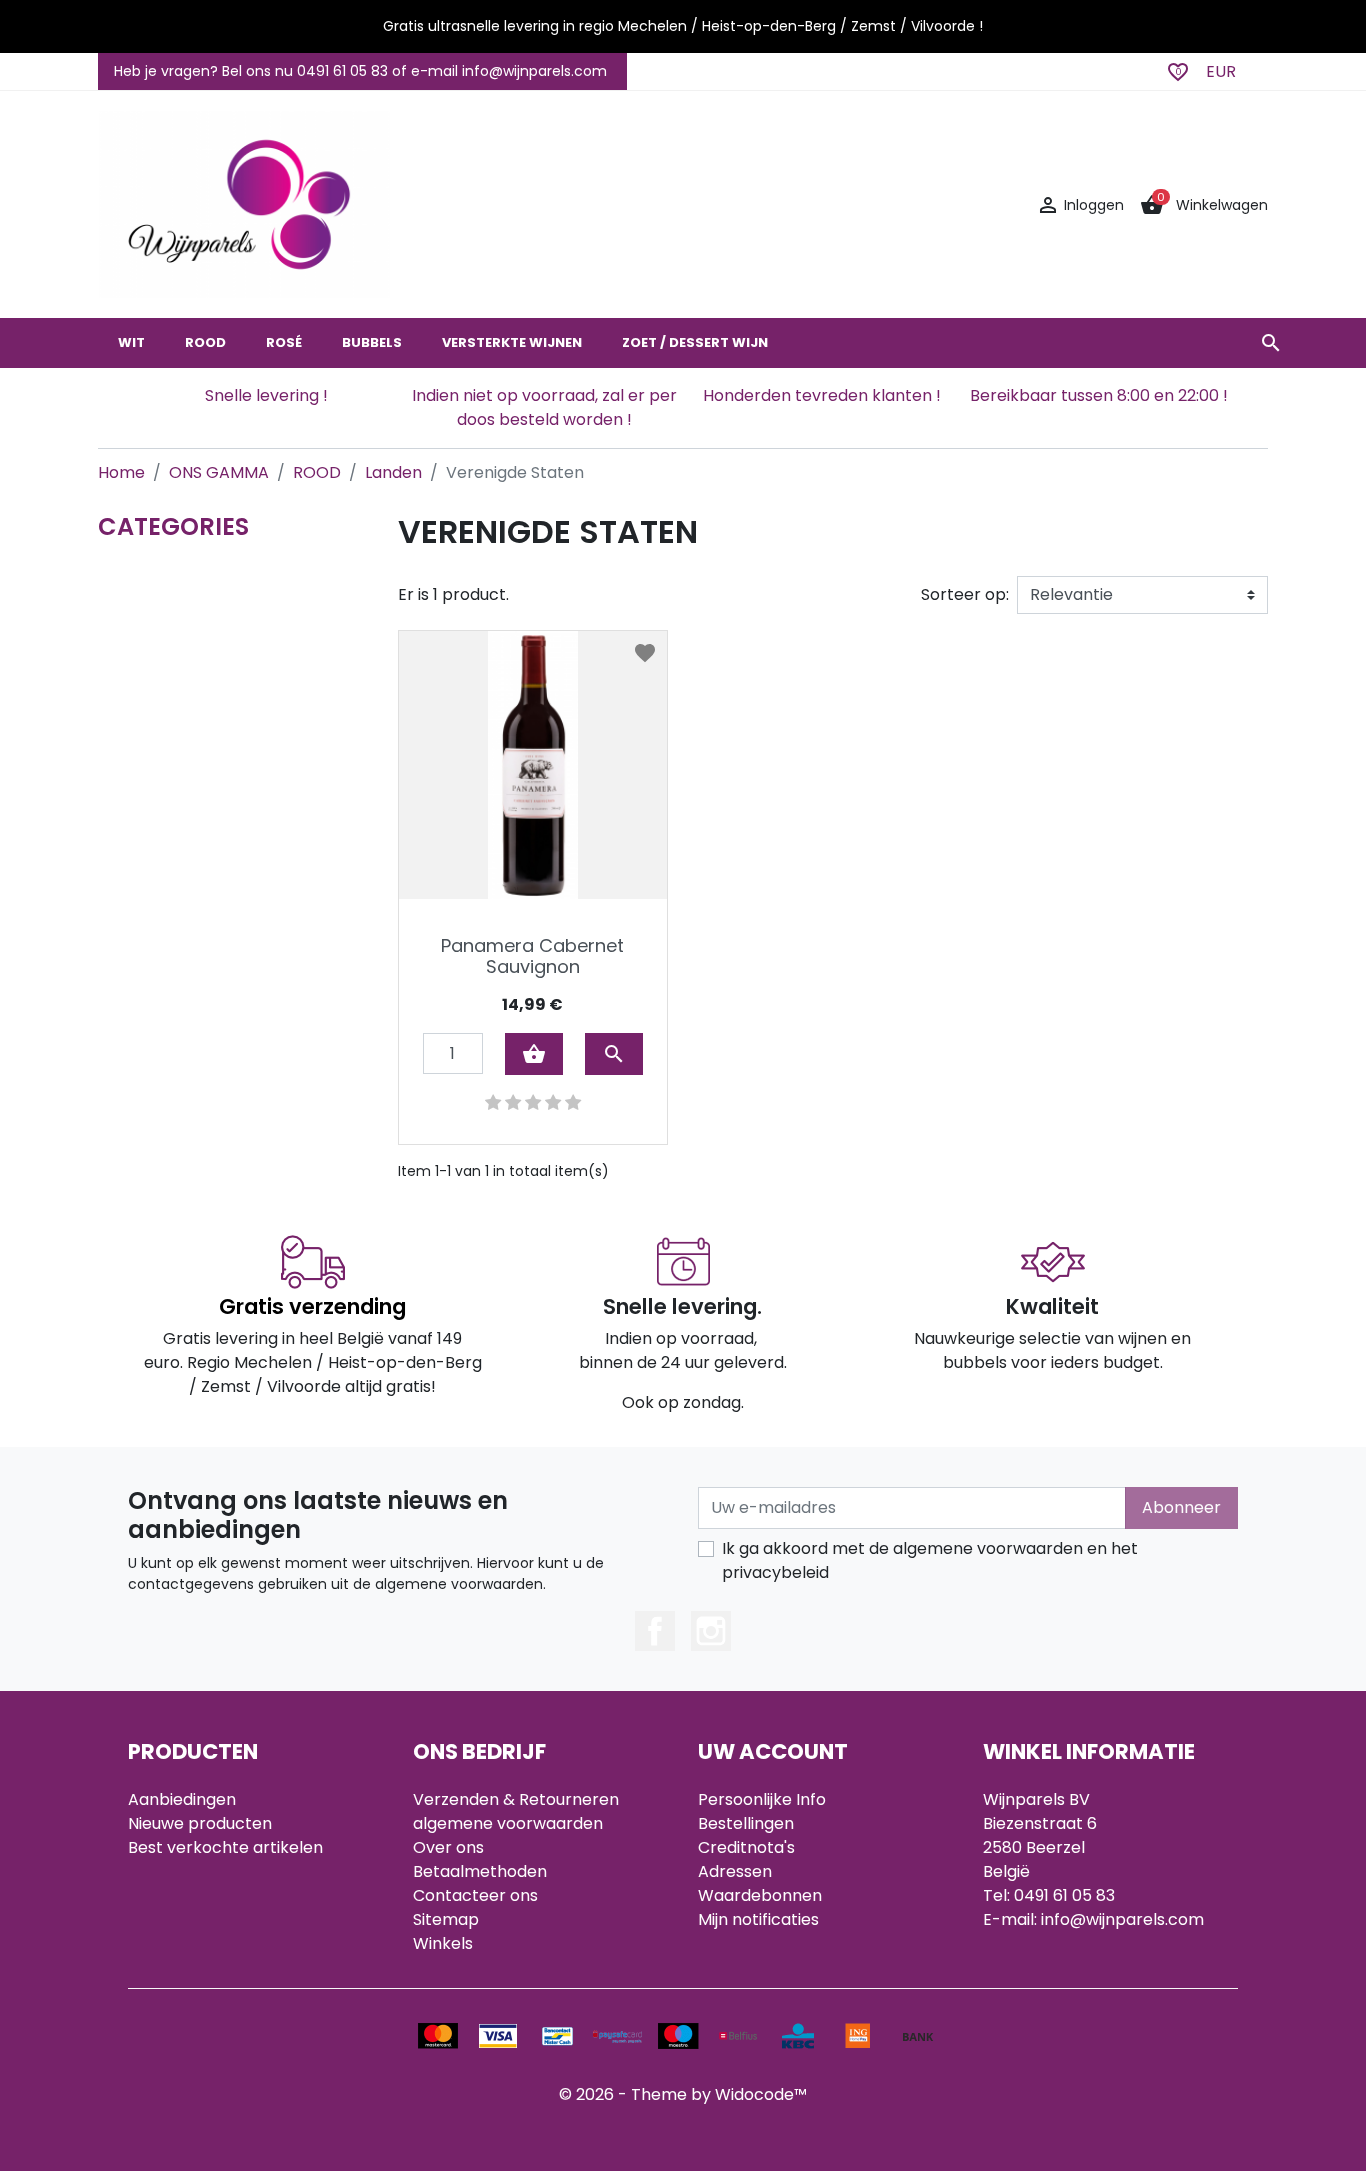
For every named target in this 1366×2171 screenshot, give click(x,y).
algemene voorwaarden (508, 1823)
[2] (513, 1103)
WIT (131, 342)
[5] (573, 1103)
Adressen (735, 1871)
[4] (553, 1103)
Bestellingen (746, 1823)
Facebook (655, 1631)
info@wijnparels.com (1122, 1919)
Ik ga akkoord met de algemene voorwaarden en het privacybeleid (930, 1560)
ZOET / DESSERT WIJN (695, 342)
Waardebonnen (760, 1895)
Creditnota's (746, 1847)
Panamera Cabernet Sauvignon (532, 956)
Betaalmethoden (480, 1871)
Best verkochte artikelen (225, 1847)
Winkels (443, 1943)
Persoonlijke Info (762, 1799)
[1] (493, 1103)
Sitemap (446, 1919)
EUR (1221, 71)
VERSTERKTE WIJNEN (512, 342)
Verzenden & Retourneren (516, 1799)
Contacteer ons (475, 1895)
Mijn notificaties (758, 1919)
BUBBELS (372, 342)
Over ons (448, 1847)
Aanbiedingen (182, 1799)
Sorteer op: (965, 594)
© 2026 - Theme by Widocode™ (683, 2094)
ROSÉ (284, 342)
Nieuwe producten (200, 1823)
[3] (533, 1103)
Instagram (711, 1631)
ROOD (205, 342)
